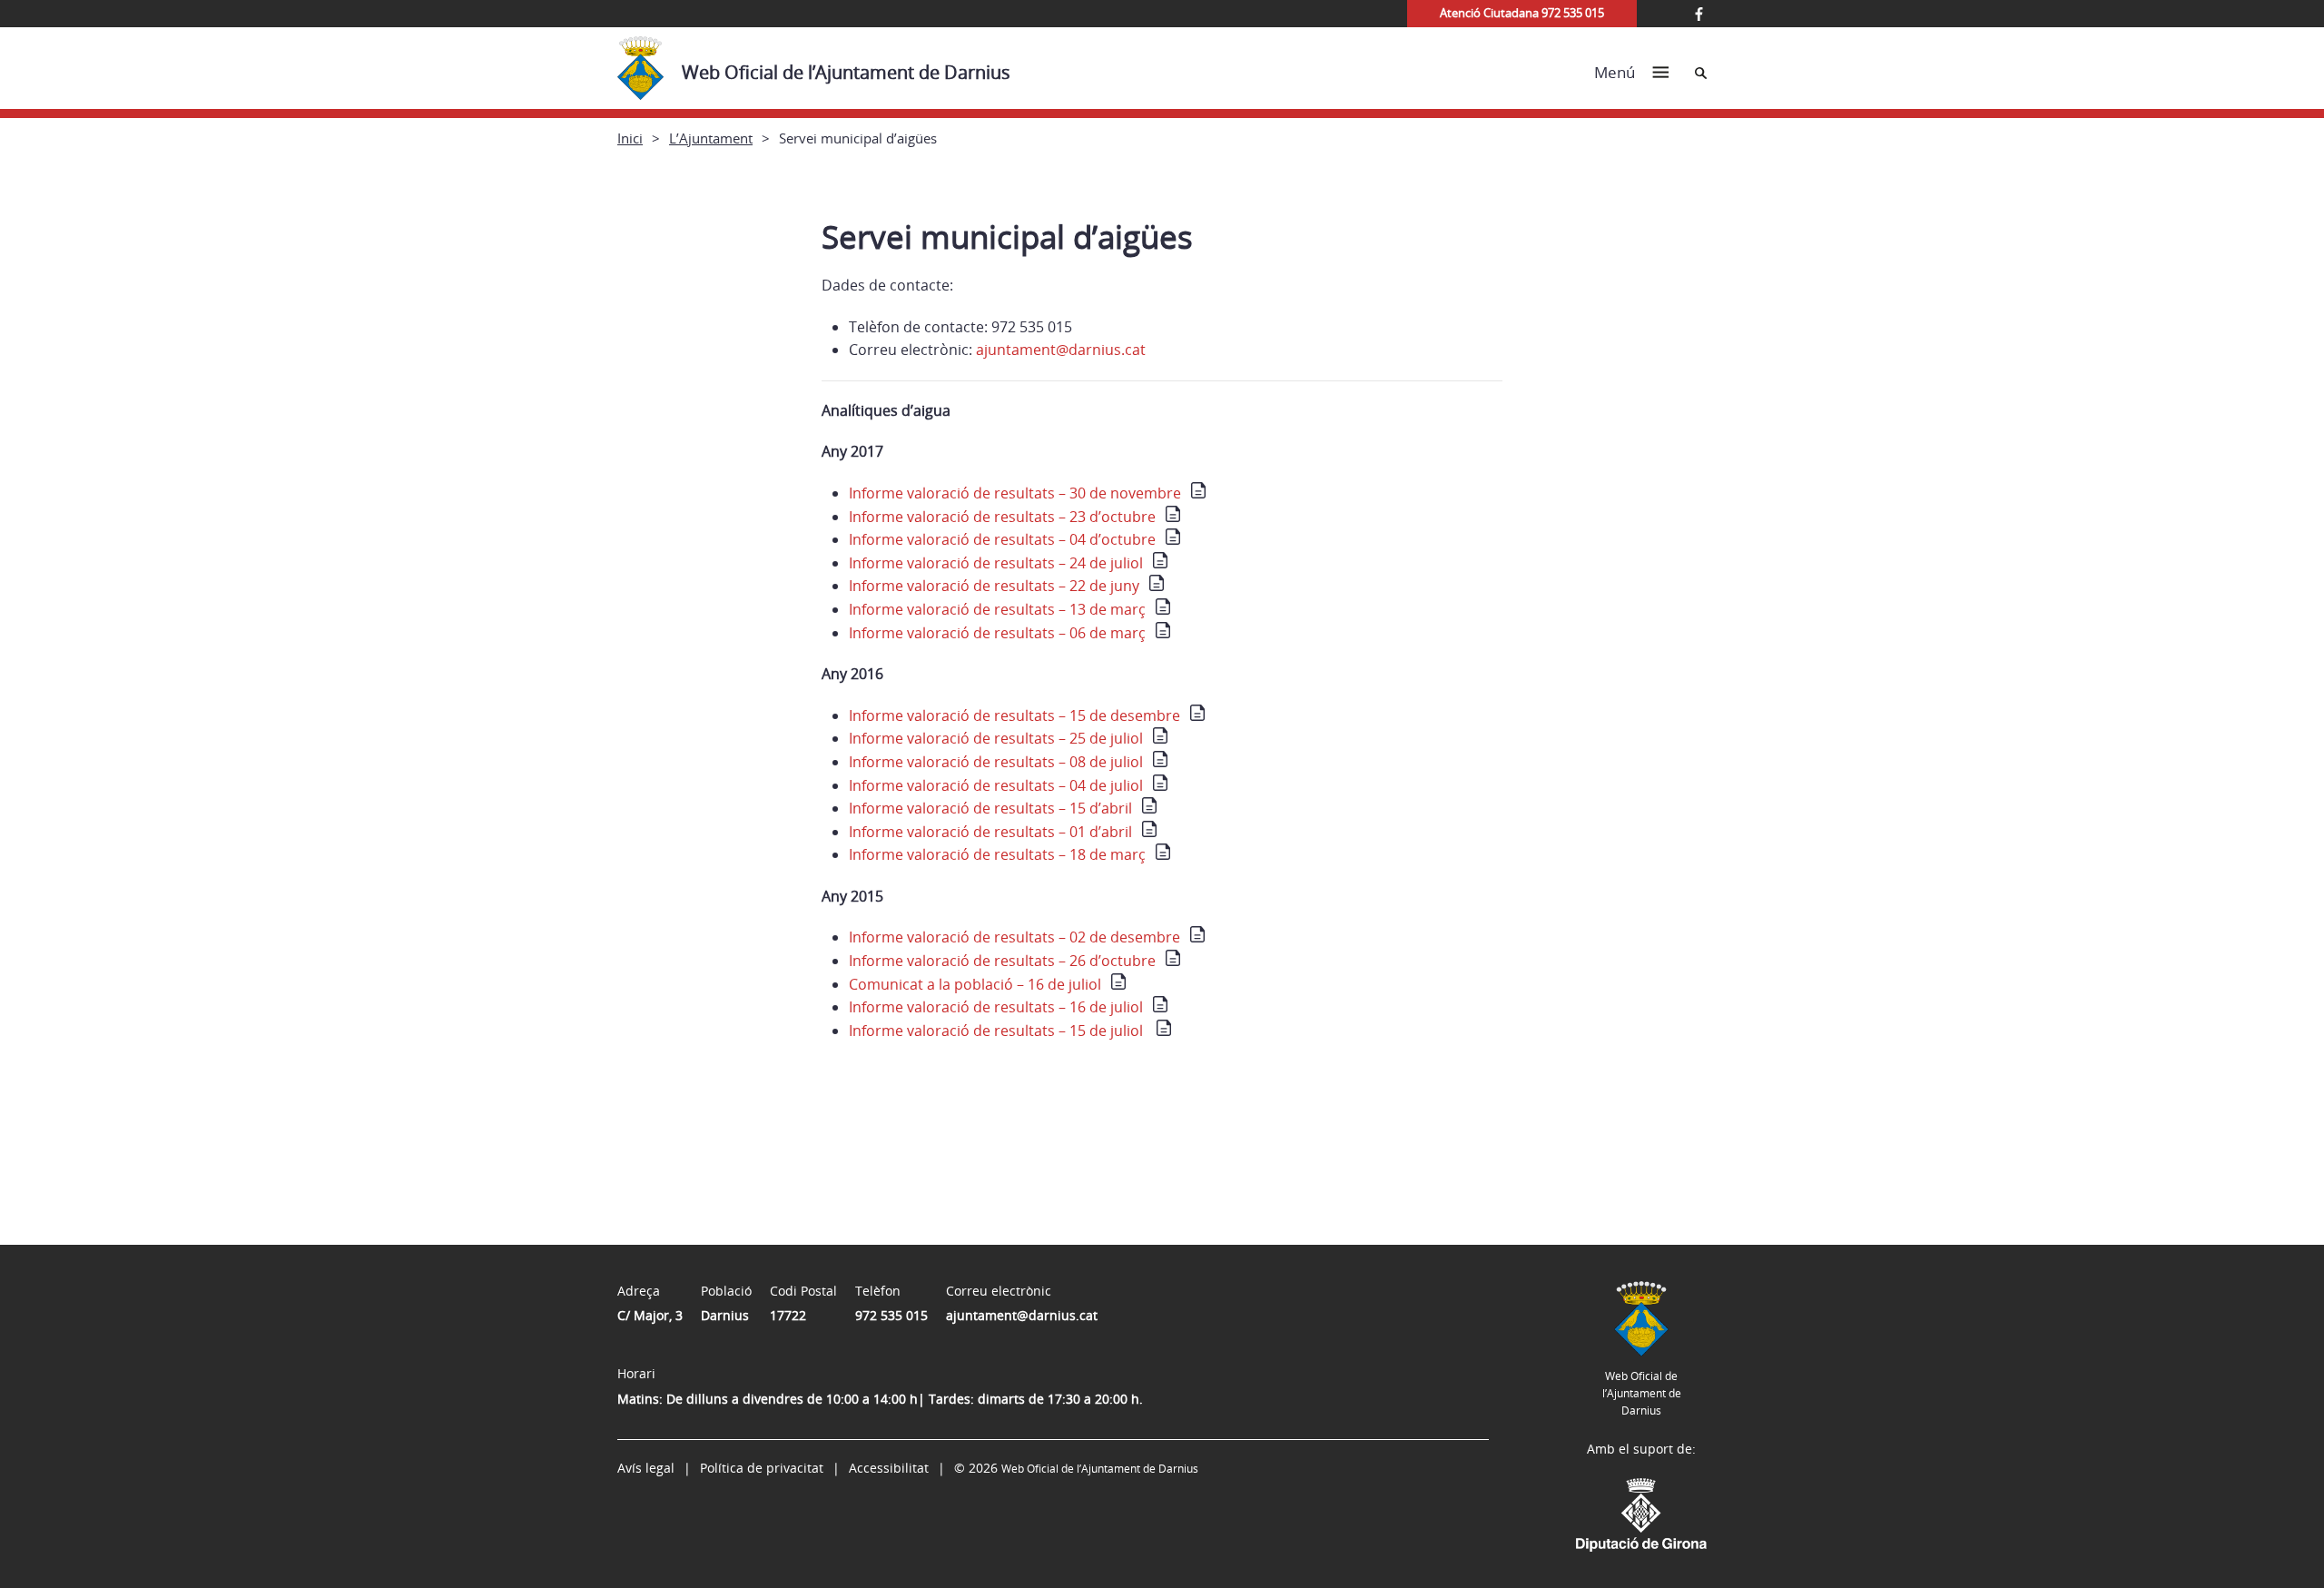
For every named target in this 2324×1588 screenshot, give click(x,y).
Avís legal (646, 1468)
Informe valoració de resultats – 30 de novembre (1015, 493)
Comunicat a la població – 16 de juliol (975, 984)
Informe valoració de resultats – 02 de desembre (1014, 937)
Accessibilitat (889, 1468)
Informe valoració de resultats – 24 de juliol (996, 563)
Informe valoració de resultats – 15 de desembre (1014, 715)
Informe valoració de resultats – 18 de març (997, 854)
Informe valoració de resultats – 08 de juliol (996, 762)
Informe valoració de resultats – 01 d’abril (990, 832)
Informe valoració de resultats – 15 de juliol (998, 1031)
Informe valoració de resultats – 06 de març (997, 633)
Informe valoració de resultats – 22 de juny (994, 586)
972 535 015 (891, 1315)
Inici (630, 138)
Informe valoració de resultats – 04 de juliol (996, 785)
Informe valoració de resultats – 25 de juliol (996, 738)
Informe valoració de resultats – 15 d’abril (990, 808)
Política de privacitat (762, 1468)
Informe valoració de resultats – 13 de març (997, 609)
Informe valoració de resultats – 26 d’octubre (1002, 961)
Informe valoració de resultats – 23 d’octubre (1002, 517)
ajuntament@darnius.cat (1061, 350)
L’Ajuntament (711, 138)
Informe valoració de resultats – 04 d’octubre (1002, 539)
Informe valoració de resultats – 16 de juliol (996, 1007)
